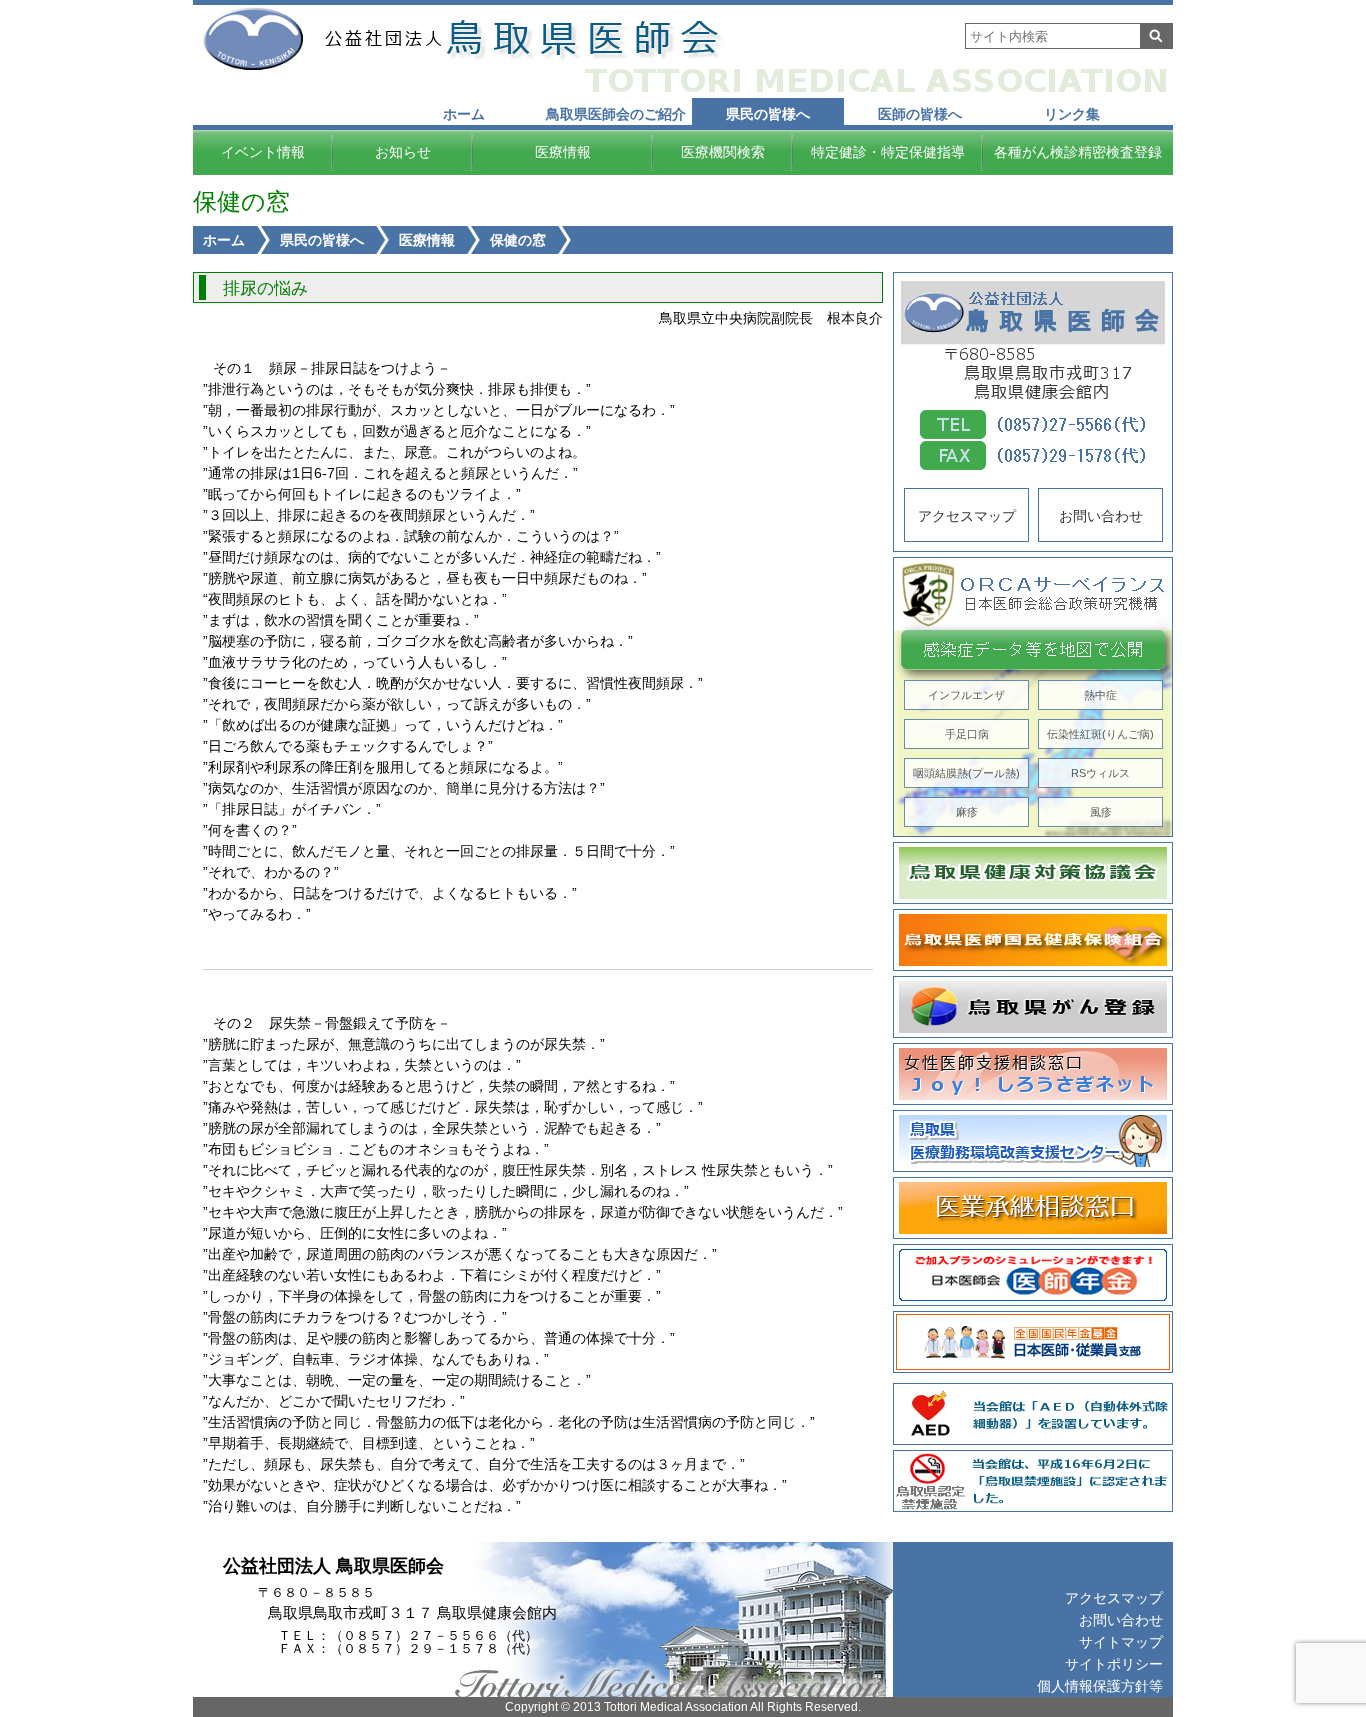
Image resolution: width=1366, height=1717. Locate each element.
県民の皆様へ (768, 114)
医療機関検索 (723, 152)
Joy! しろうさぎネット (1033, 1074)
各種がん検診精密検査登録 (1078, 152)
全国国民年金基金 (1033, 1342)
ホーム (464, 114)
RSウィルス (1100, 773)
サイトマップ (1121, 1642)
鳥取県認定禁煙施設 (1033, 1481)
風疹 (1101, 812)
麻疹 (967, 812)
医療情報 (563, 152)
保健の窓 (518, 240)
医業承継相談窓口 (1033, 1208)
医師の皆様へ (920, 114)
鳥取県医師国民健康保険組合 (1033, 940)
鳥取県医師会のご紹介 (616, 114)
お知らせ (403, 152)
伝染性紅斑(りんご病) (1100, 734)
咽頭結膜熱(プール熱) (966, 773)
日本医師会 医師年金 (1033, 1275)
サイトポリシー (1114, 1664)
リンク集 (1072, 114)
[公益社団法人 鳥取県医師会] (520, 39)
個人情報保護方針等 (1100, 1686)
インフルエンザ (966, 695)
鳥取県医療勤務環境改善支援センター (1033, 1141)
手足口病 (967, 734)
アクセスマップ (967, 516)
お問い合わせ (1101, 516)
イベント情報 (263, 152)
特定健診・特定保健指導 (888, 152)
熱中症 (1100, 695)
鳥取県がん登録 (1033, 1007)
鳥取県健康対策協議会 (1033, 873)
